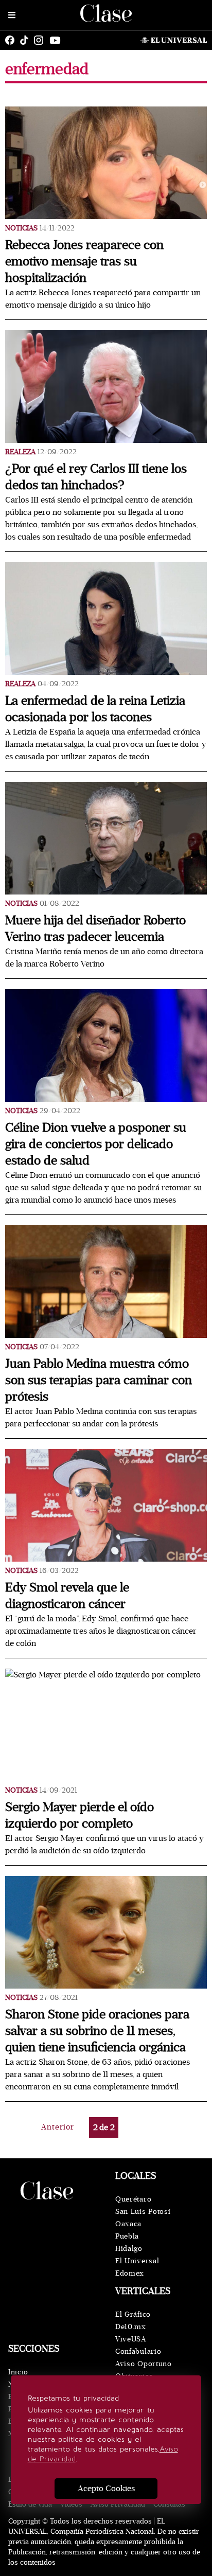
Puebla (127, 2236)
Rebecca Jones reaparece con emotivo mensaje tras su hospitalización (84, 262)
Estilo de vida (30, 2504)
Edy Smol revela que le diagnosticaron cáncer (67, 1596)
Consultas (169, 2504)
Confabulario (138, 2351)
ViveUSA (131, 2339)
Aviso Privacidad (118, 2504)
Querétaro (133, 2199)
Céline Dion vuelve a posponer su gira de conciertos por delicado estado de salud (96, 1144)
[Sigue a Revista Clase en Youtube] (58, 40)
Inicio (18, 2372)
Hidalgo (129, 2249)
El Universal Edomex (137, 2267)
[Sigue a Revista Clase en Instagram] (41, 40)
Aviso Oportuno (144, 2364)
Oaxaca (128, 2224)
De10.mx (131, 2327)
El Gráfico (133, 2314)
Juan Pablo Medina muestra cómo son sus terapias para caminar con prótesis (99, 1380)
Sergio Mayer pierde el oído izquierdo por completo (79, 1815)
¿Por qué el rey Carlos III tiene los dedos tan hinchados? (96, 477)
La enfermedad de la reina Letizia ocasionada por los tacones (95, 709)
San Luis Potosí (143, 2212)
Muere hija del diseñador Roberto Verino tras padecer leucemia (95, 929)
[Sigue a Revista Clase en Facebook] (12, 40)
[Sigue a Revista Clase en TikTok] (27, 40)
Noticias (21, 228)
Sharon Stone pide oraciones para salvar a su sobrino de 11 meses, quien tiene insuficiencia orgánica (97, 2031)
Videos (71, 2504)
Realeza (20, 452)
